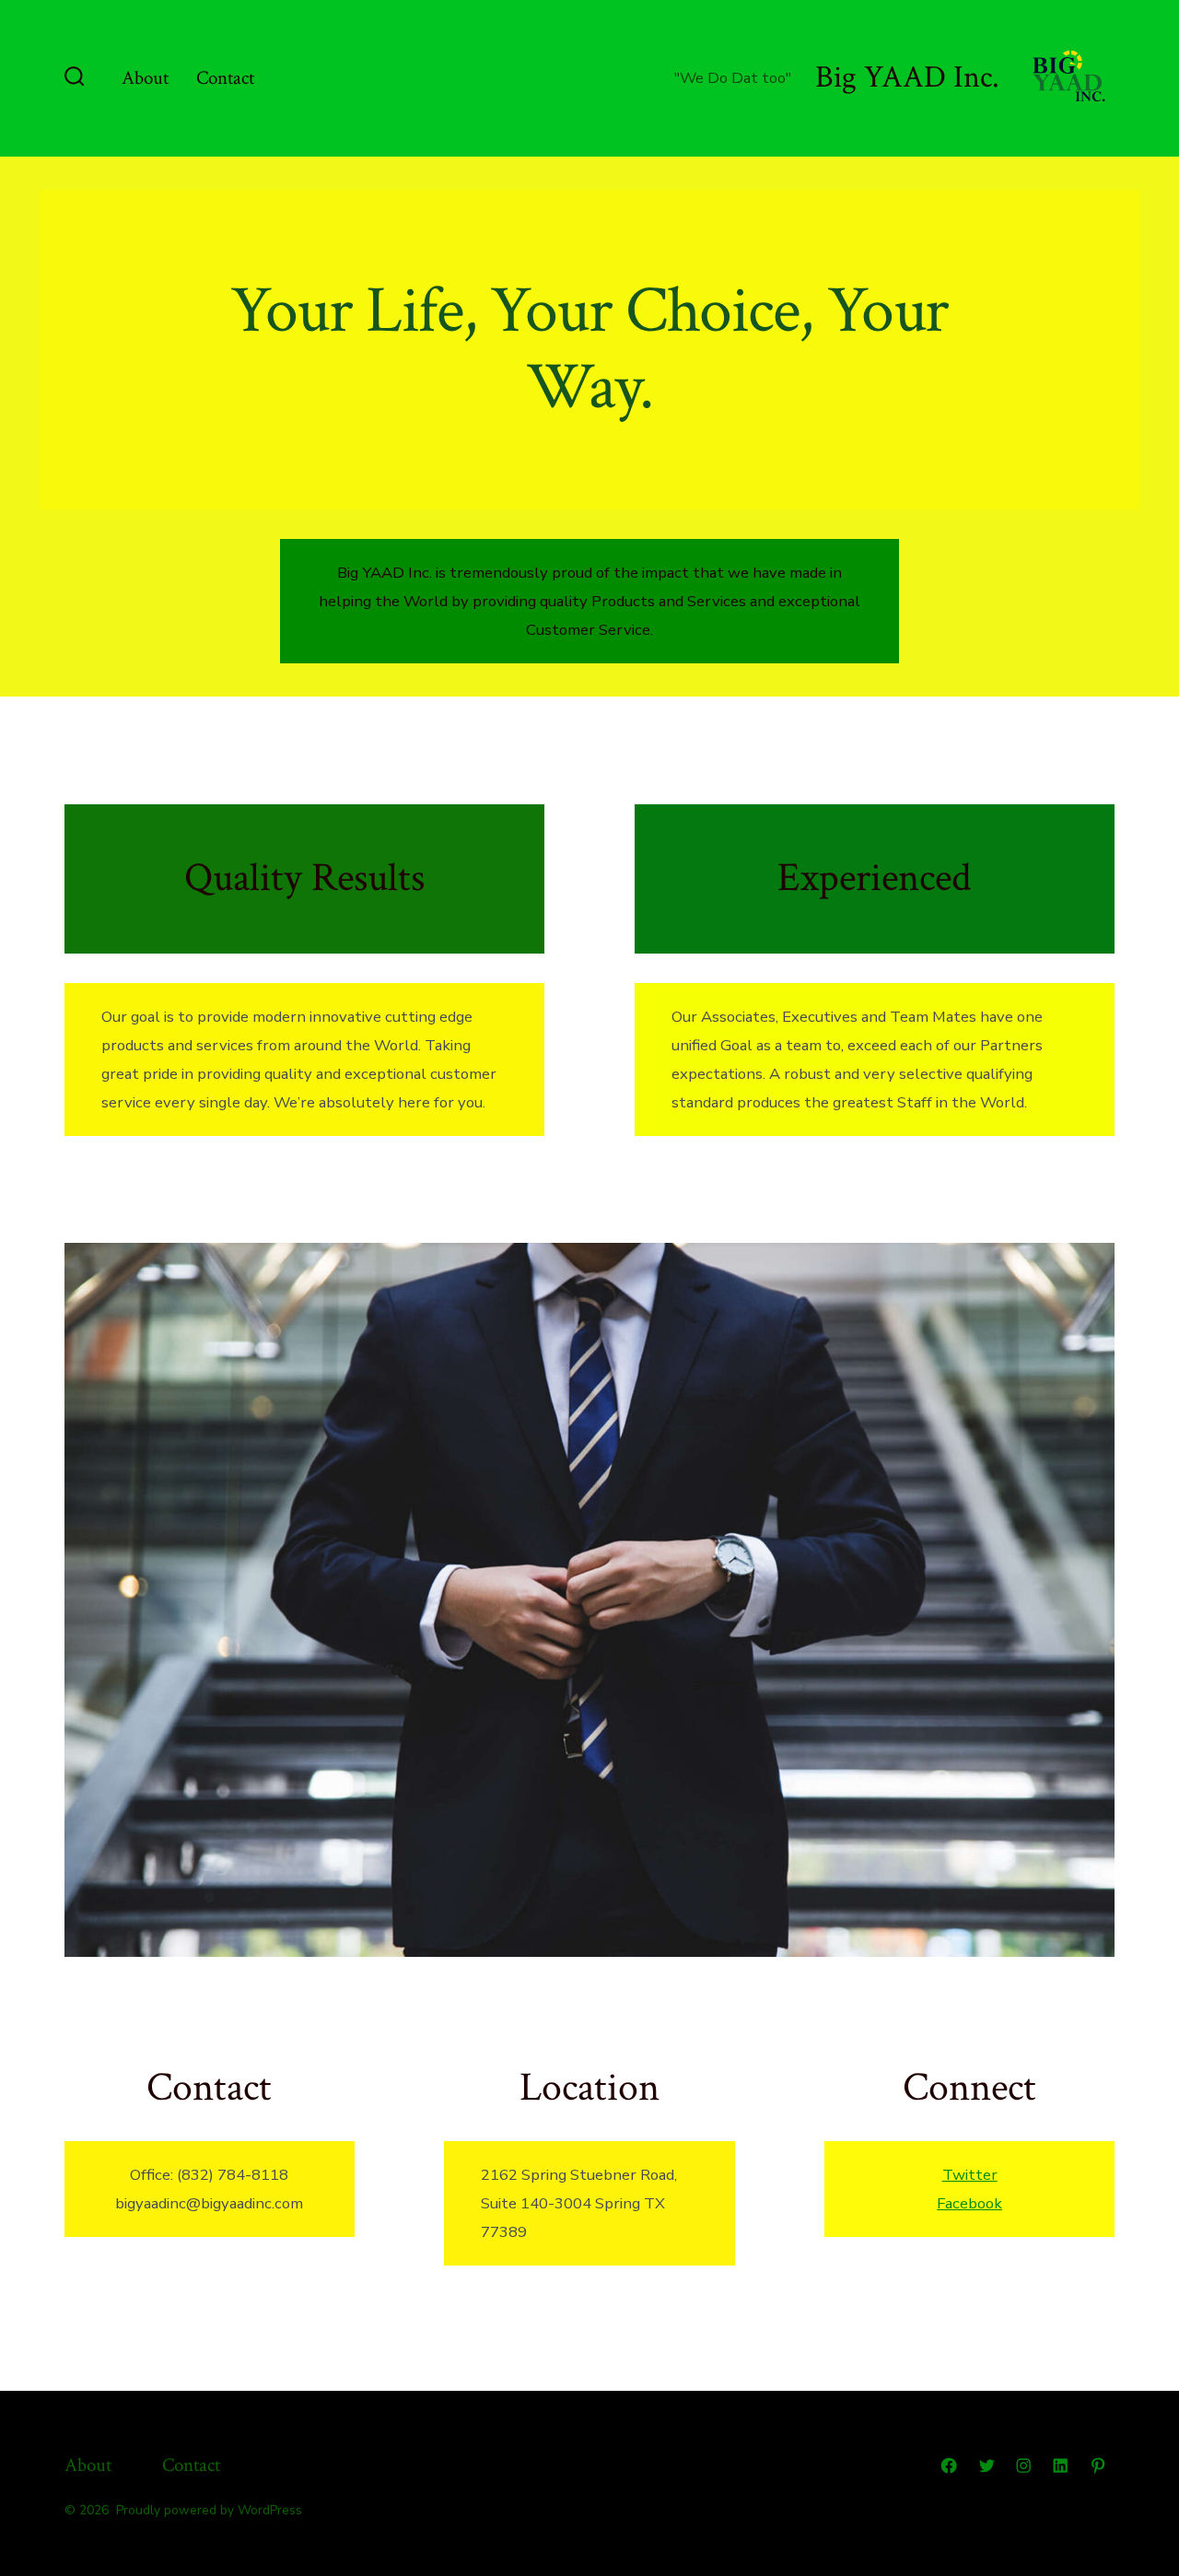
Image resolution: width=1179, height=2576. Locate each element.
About (145, 78)
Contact (225, 78)
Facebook (969, 2203)
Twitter (970, 2175)
